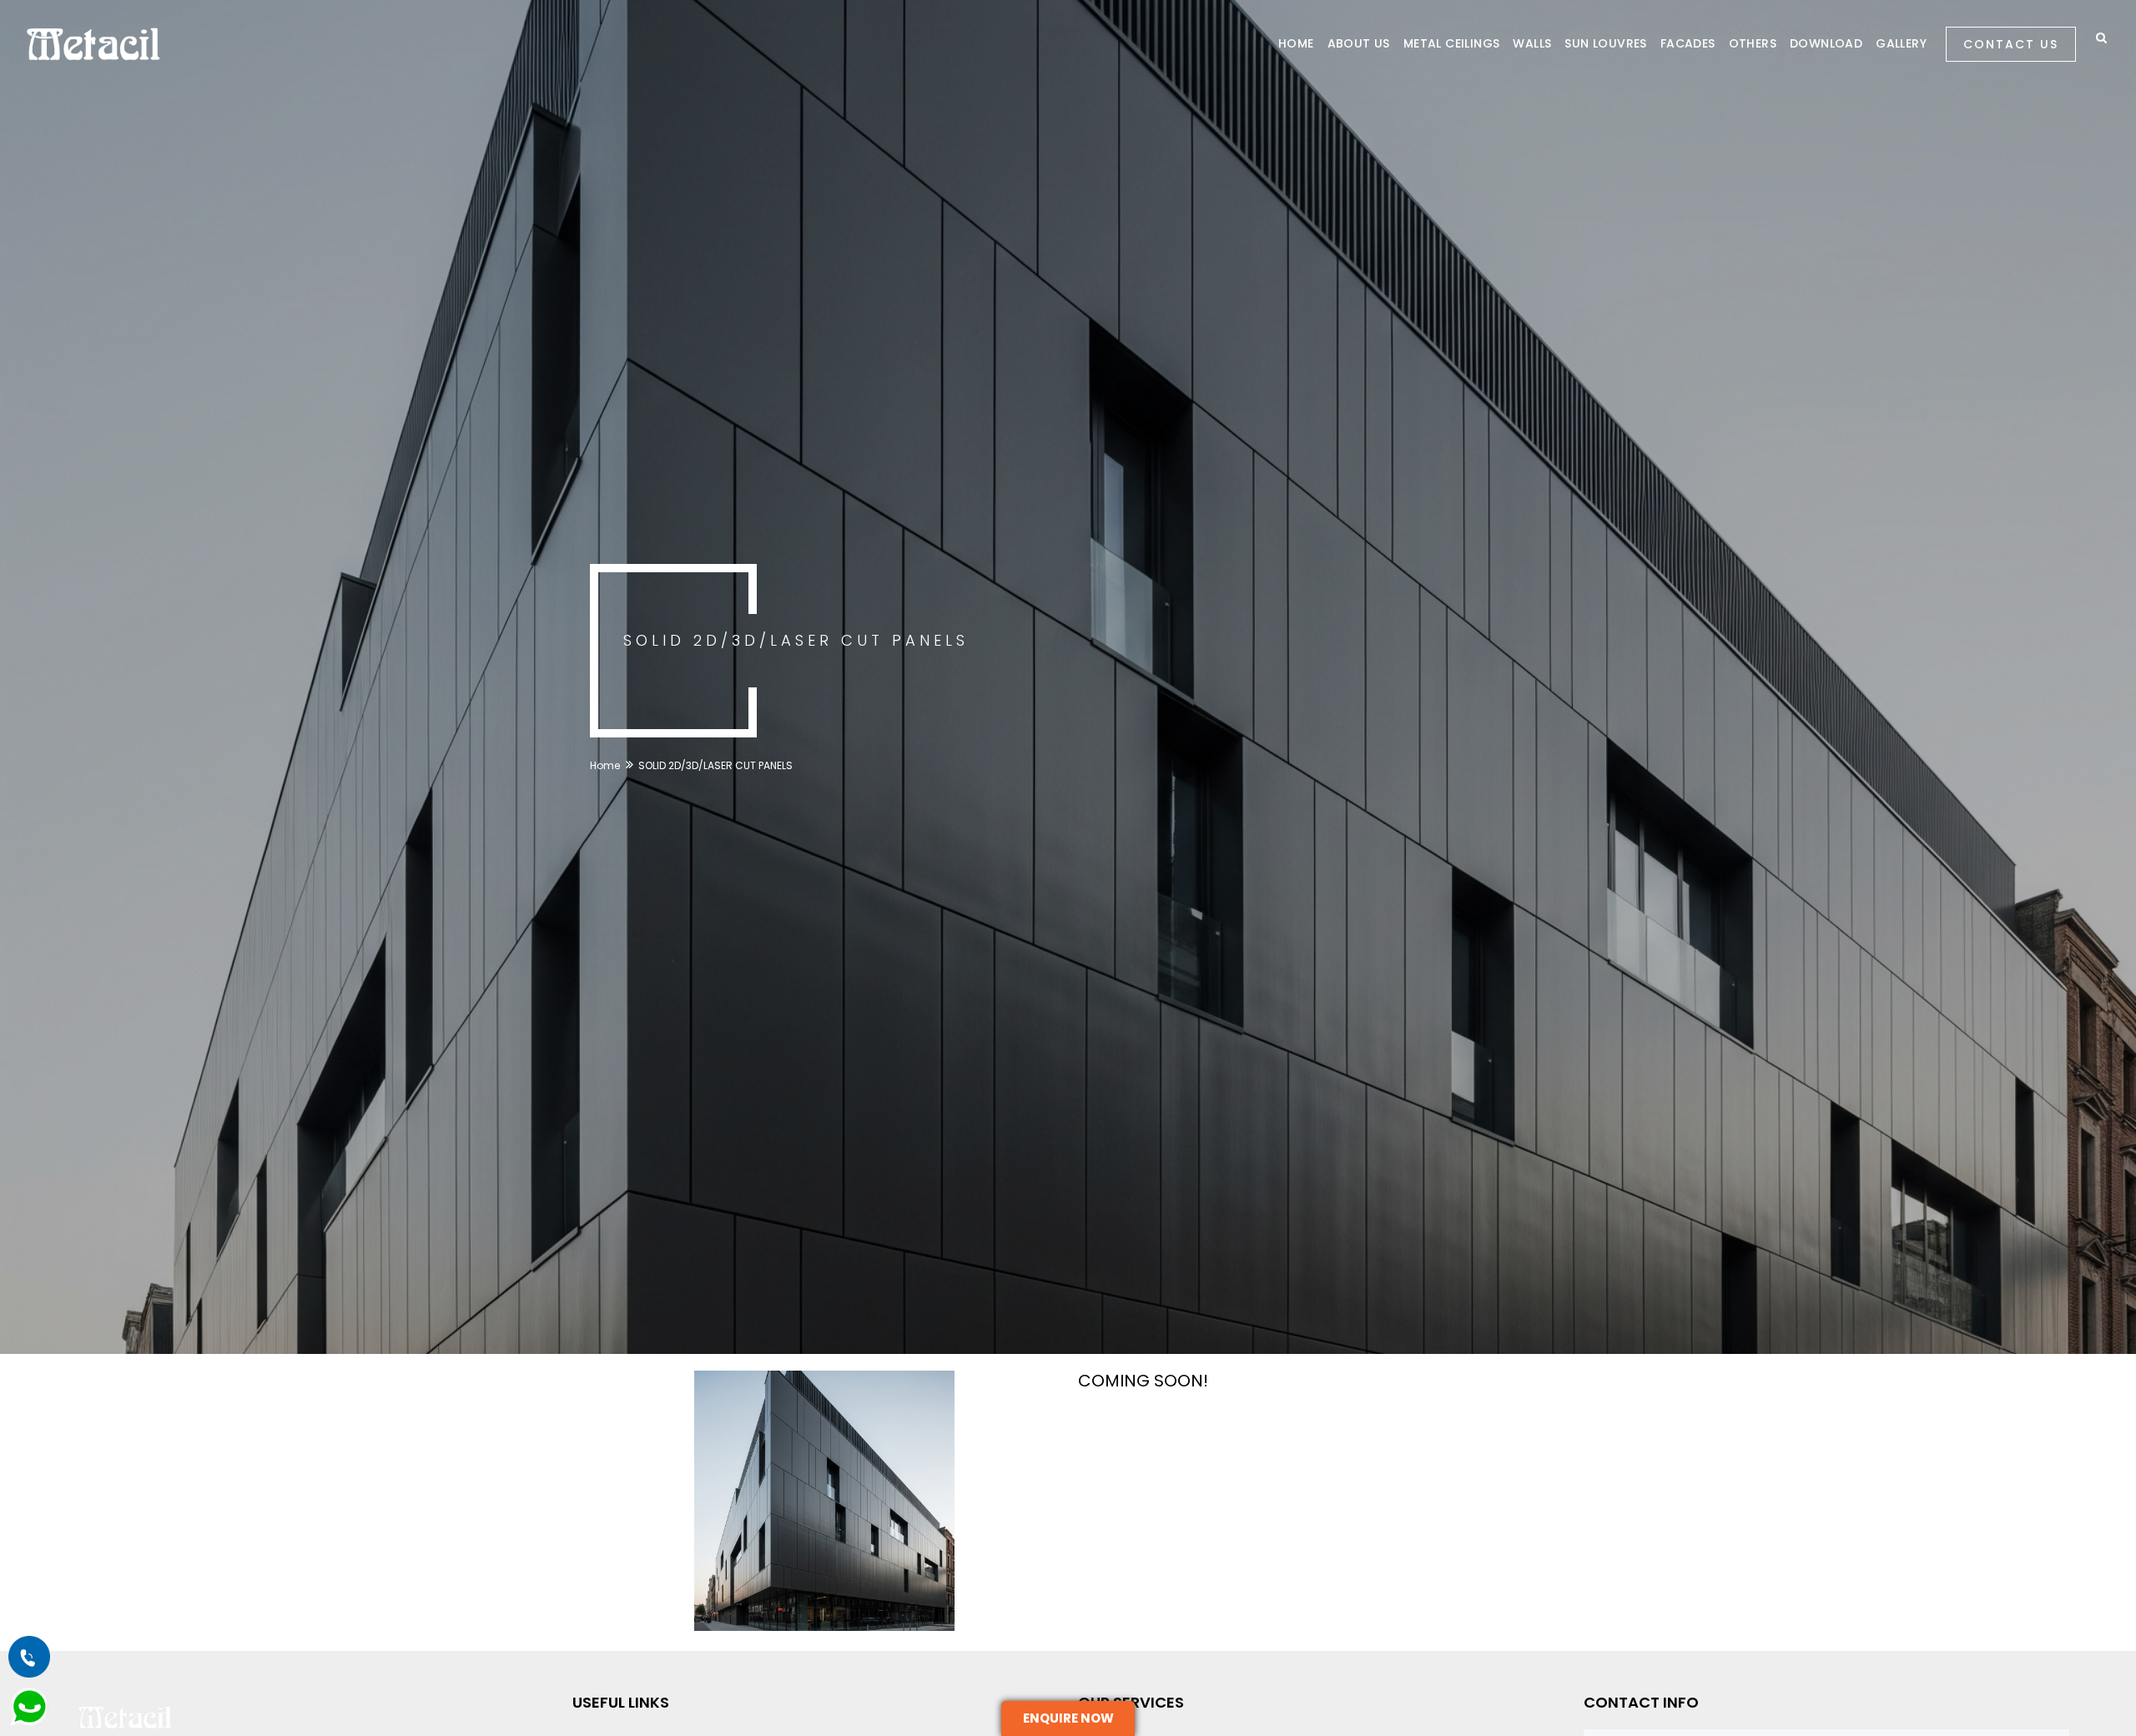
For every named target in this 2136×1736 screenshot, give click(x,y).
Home (1296, 43)
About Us (1359, 43)
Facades (1688, 43)
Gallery (1901, 43)
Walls (1532, 43)
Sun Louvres (1605, 43)
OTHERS (1753, 43)
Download (1826, 43)
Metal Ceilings (1452, 43)
